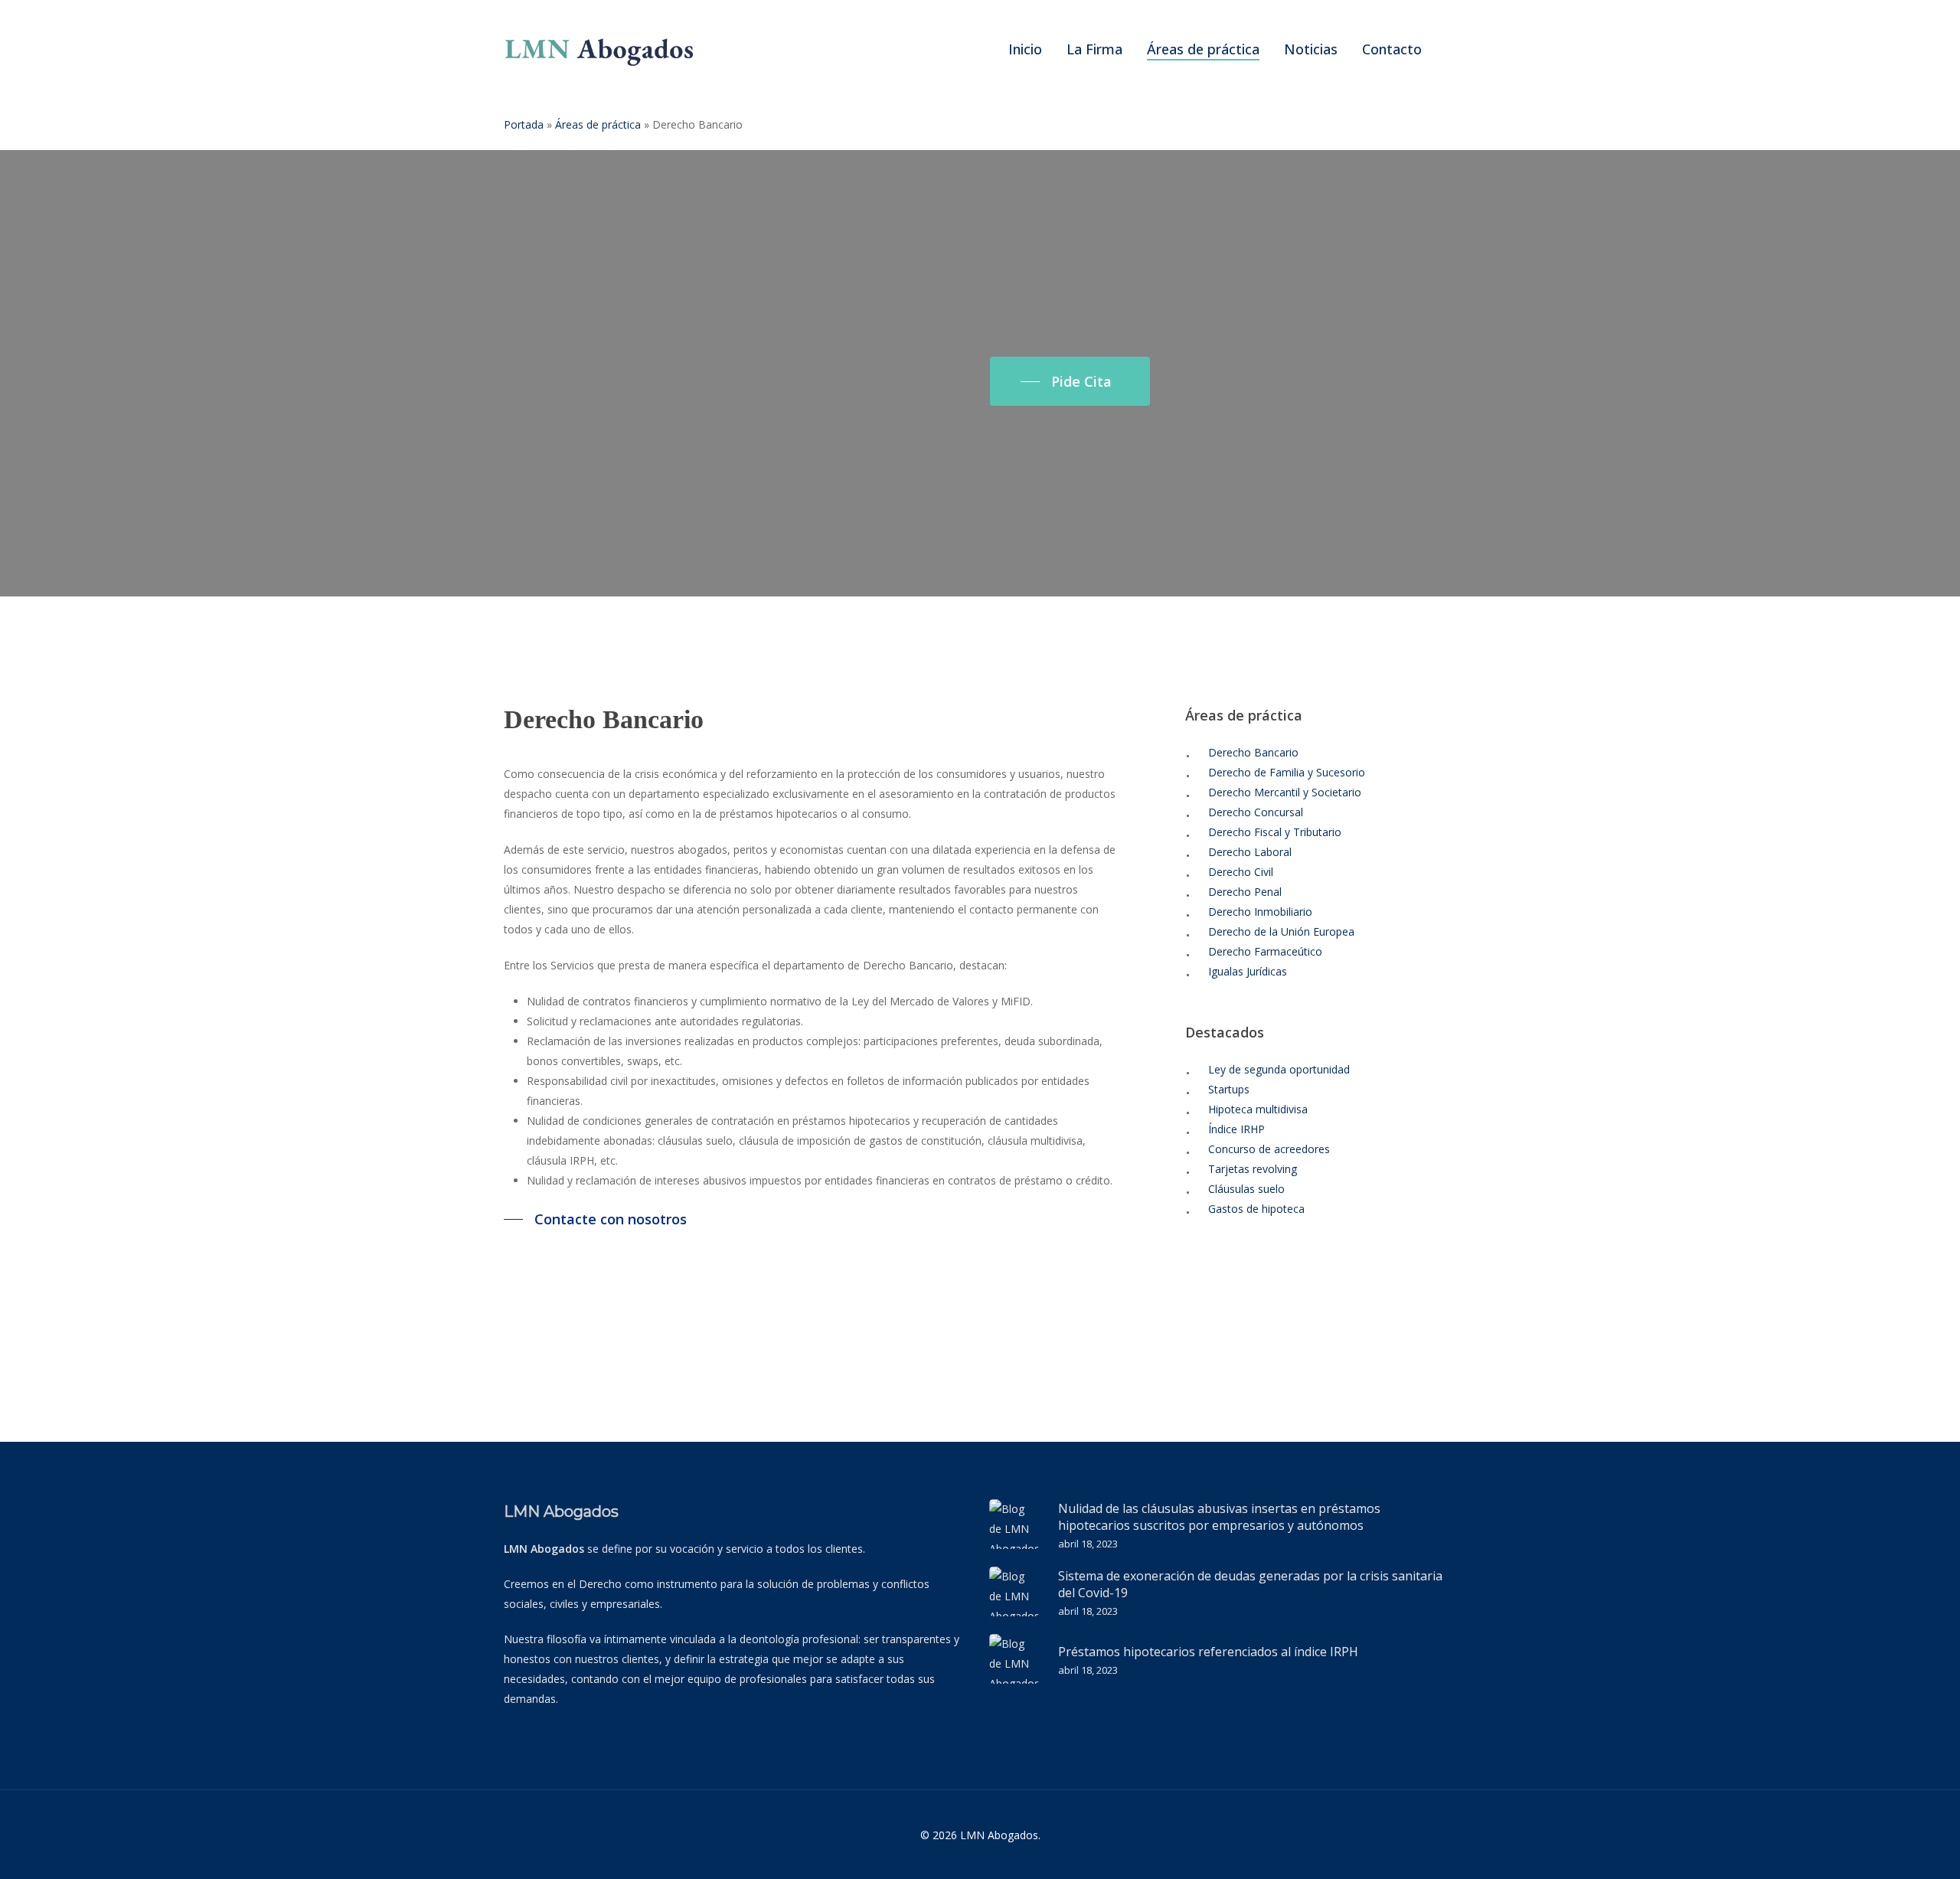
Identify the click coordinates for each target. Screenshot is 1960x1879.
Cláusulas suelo (1246, 1189)
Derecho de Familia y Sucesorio (1287, 772)
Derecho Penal (1245, 892)
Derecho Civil (1241, 872)
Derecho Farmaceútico (1265, 951)
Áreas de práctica (598, 124)
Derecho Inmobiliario (1260, 912)
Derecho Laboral (1250, 852)
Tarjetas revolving (1253, 1169)
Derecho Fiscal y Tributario (1275, 832)
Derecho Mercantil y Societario (1285, 792)
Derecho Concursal (1256, 812)
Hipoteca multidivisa (1258, 1109)
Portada (524, 124)
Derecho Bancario (1253, 752)
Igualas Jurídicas (1248, 971)
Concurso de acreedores (1269, 1149)
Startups (1229, 1089)
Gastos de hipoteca (1256, 1209)
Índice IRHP (1236, 1129)
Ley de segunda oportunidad (1279, 1069)
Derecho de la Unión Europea (1281, 931)
